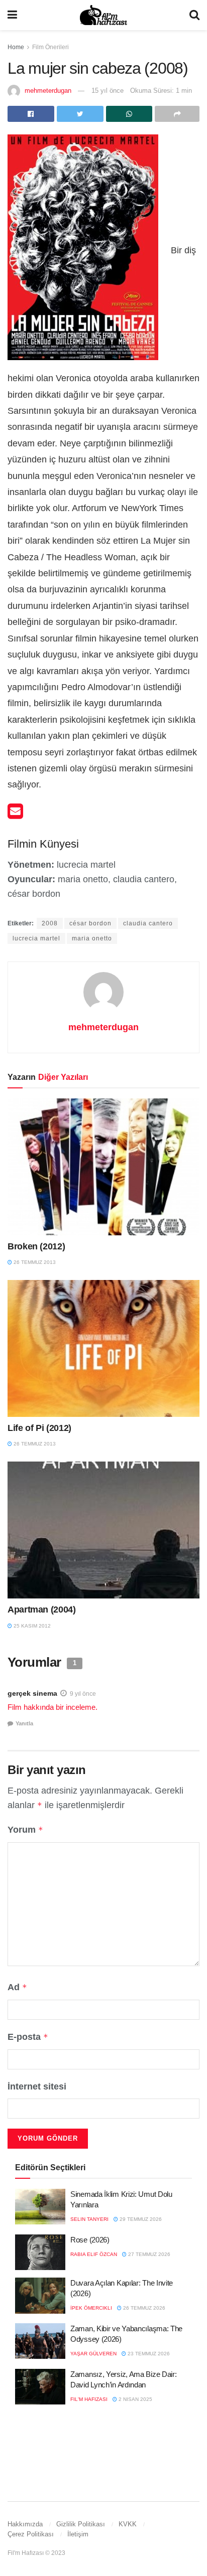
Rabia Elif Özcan (94, 2254)
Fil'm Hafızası (89, 2399)
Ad (17, 1987)
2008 (50, 923)
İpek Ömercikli (91, 2308)
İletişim (78, 2534)
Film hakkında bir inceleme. (53, 1707)
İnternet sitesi (37, 2086)
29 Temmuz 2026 (140, 2219)
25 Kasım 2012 (31, 1626)
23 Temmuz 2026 (148, 2354)
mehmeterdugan (48, 91)
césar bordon (90, 923)
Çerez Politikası (31, 2534)
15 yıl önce (108, 91)
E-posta (28, 2037)
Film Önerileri (50, 47)
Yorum (25, 1830)
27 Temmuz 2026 (148, 2254)
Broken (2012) (36, 1246)
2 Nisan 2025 (135, 2399)
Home (16, 47)
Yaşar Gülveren (93, 2354)
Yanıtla (24, 1723)
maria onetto (92, 938)
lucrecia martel (36, 938)
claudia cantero (148, 923)
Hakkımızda (25, 2524)
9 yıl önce (83, 1694)
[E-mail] (15, 815)
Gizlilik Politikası (81, 2524)
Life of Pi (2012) (39, 1428)
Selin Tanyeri (89, 2219)
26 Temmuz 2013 (34, 1262)
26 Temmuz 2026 (143, 2308)
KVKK (128, 2524)
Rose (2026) (90, 2240)
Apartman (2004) (42, 1609)
